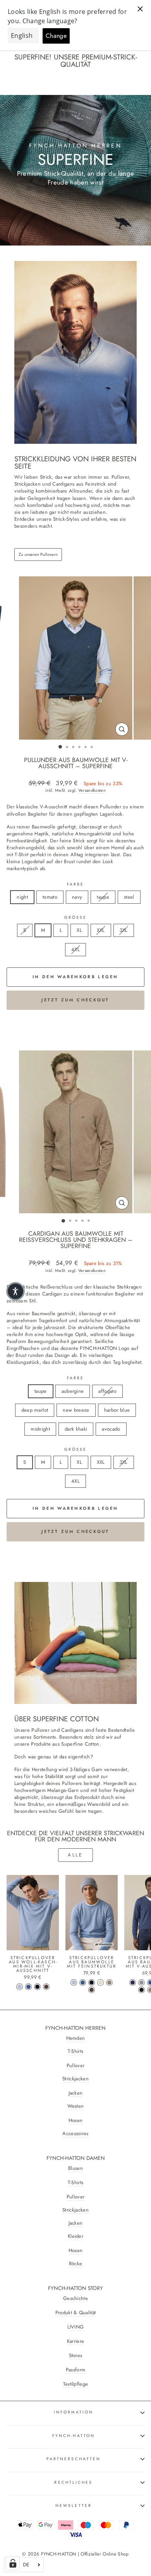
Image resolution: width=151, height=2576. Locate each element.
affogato (107, 1391)
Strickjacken (75, 2079)
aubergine (73, 1391)
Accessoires (75, 2134)
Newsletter (74, 2506)
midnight (40, 1429)
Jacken (76, 2093)
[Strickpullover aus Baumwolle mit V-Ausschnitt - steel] (142, 1982)
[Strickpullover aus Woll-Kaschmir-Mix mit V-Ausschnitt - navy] (37, 1987)
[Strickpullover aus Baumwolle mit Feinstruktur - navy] (92, 1982)
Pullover (76, 2066)
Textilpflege (76, 2384)
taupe (103, 897)
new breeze (76, 1410)
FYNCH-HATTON (74, 2436)
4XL (75, 949)
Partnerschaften (74, 2459)
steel (129, 897)
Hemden (76, 2038)
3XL (124, 930)
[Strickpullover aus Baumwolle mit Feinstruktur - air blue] (74, 1982)
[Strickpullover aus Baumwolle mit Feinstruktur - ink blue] (83, 1982)
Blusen (75, 2168)
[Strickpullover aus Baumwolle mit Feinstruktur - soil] (92, 1990)
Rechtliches (73, 2482)
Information (74, 2412)
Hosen (76, 2120)
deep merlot (35, 1410)
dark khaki (76, 1429)
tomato (50, 897)
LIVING (76, 2327)
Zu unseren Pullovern (38, 554)
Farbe (75, 884)
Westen (76, 2106)
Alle (75, 1855)
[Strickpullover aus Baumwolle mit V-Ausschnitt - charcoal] (142, 1990)
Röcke (76, 2264)
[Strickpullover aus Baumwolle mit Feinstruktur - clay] (100, 1982)
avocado (111, 1429)
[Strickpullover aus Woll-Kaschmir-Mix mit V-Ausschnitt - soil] (46, 1987)
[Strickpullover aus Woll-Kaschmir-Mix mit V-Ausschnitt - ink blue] (28, 1987)
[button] (15, 1291)
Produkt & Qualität (76, 2313)
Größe (76, 918)
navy (77, 897)
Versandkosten (92, 790)
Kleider (75, 2236)
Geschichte (75, 2298)
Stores (76, 2356)
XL (79, 930)
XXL (101, 930)
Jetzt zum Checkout (75, 1000)
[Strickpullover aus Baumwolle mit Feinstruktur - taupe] (109, 1982)
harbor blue (117, 1410)
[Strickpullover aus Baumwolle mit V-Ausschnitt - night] (133, 1982)
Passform (76, 2370)
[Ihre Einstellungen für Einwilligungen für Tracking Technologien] (13, 2563)
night (22, 897)
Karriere (76, 2341)
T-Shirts (76, 2051)
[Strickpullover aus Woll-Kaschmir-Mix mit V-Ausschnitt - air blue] (20, 1987)
